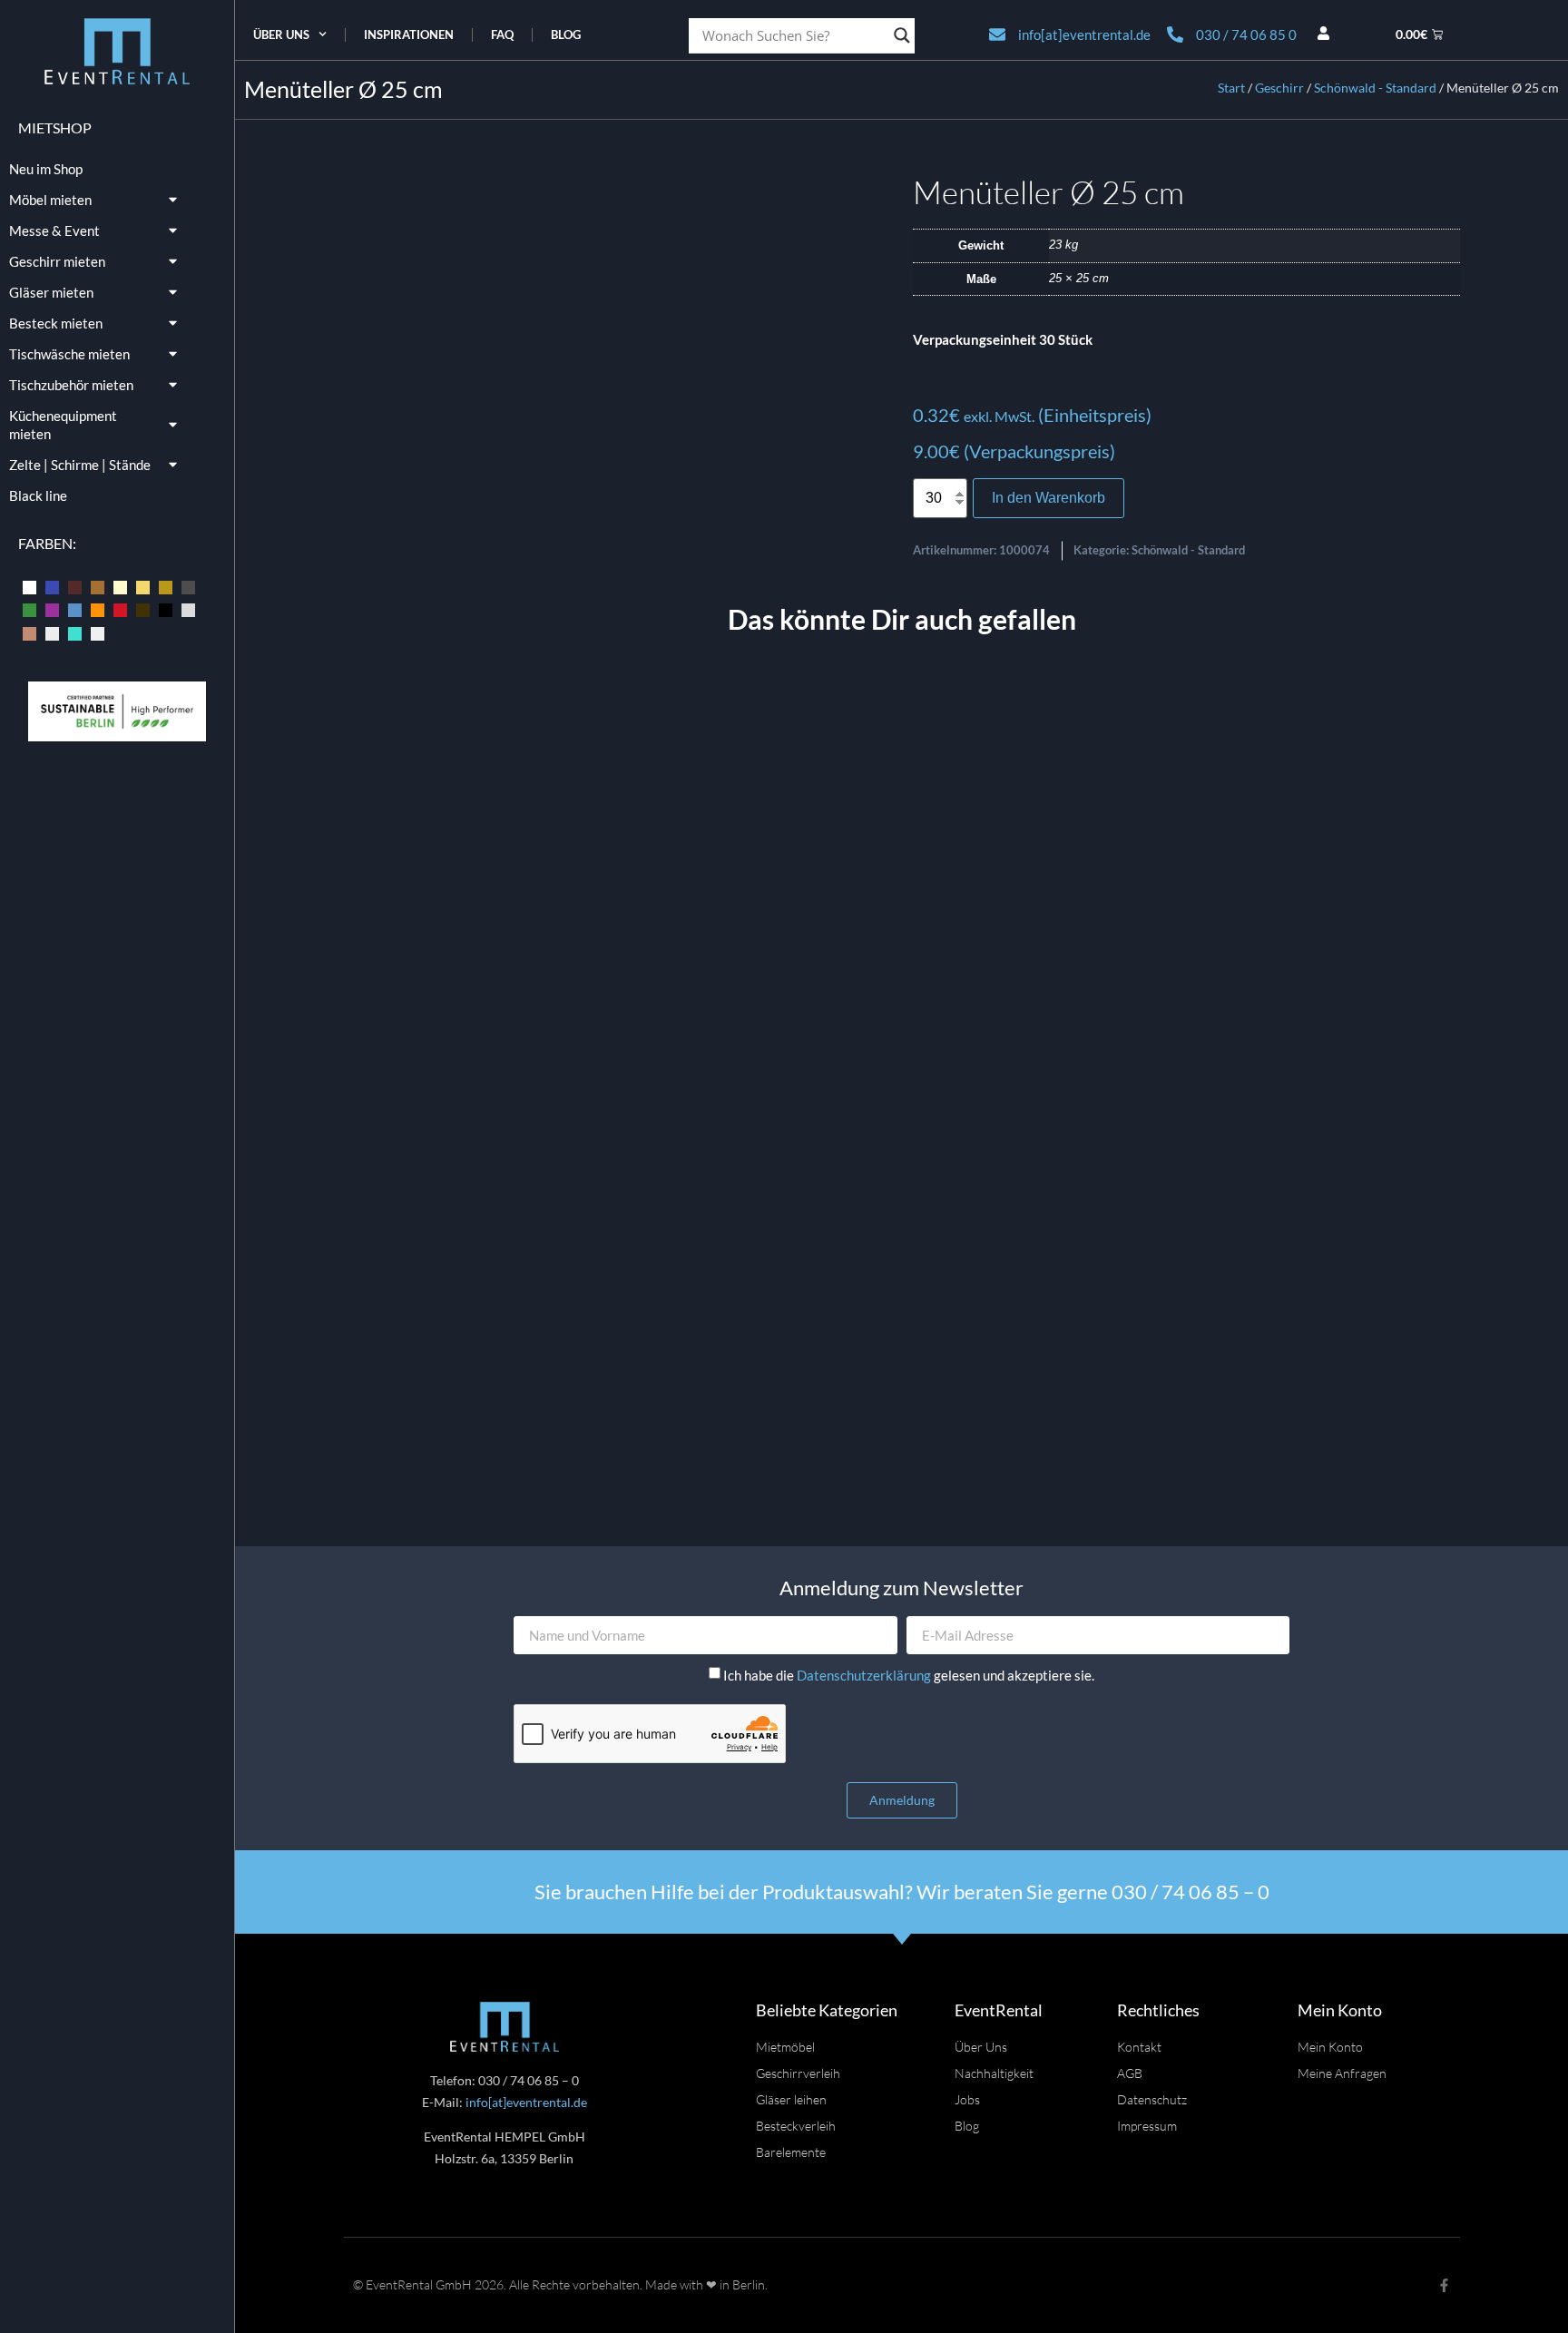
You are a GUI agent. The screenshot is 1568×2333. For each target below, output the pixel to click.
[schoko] (143, 609)
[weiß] (98, 632)
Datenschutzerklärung (865, 1675)
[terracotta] (29, 632)
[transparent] (52, 632)
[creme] (120, 585)
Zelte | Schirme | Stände (80, 465)
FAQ (502, 34)
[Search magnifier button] (902, 35)
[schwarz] (166, 609)
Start (1231, 88)
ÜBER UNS (281, 34)
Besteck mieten (56, 323)
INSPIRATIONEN (409, 34)
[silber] (188, 609)
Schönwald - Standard (1375, 88)
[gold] (166, 585)
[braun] (98, 585)
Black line (38, 495)
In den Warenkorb (1049, 498)
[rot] (120, 609)
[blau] (52, 585)
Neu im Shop (46, 169)
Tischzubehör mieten (71, 385)
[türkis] (75, 632)
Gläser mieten (51, 292)
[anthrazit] (29, 585)
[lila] (52, 609)
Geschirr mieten (57, 261)
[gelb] (143, 585)
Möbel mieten (50, 200)
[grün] (29, 609)
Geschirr (1279, 88)
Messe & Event (54, 230)
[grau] (188, 585)
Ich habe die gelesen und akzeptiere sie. (909, 1675)
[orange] (98, 609)
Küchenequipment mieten (63, 425)
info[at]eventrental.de (526, 2102)
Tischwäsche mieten (69, 354)
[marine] (75, 609)
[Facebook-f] (1444, 2285)
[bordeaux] (75, 585)
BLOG (566, 34)
